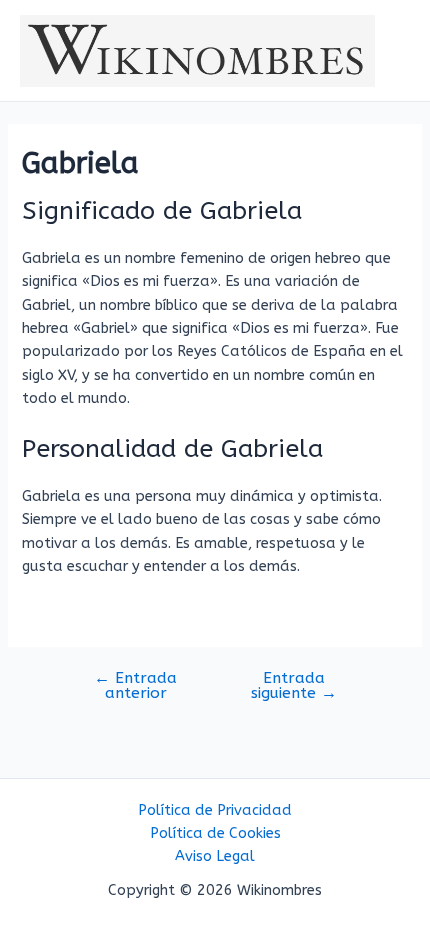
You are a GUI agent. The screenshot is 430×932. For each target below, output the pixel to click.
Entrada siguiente (294, 686)
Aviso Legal (215, 856)
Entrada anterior (135, 686)
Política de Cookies (215, 833)
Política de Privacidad (215, 810)
